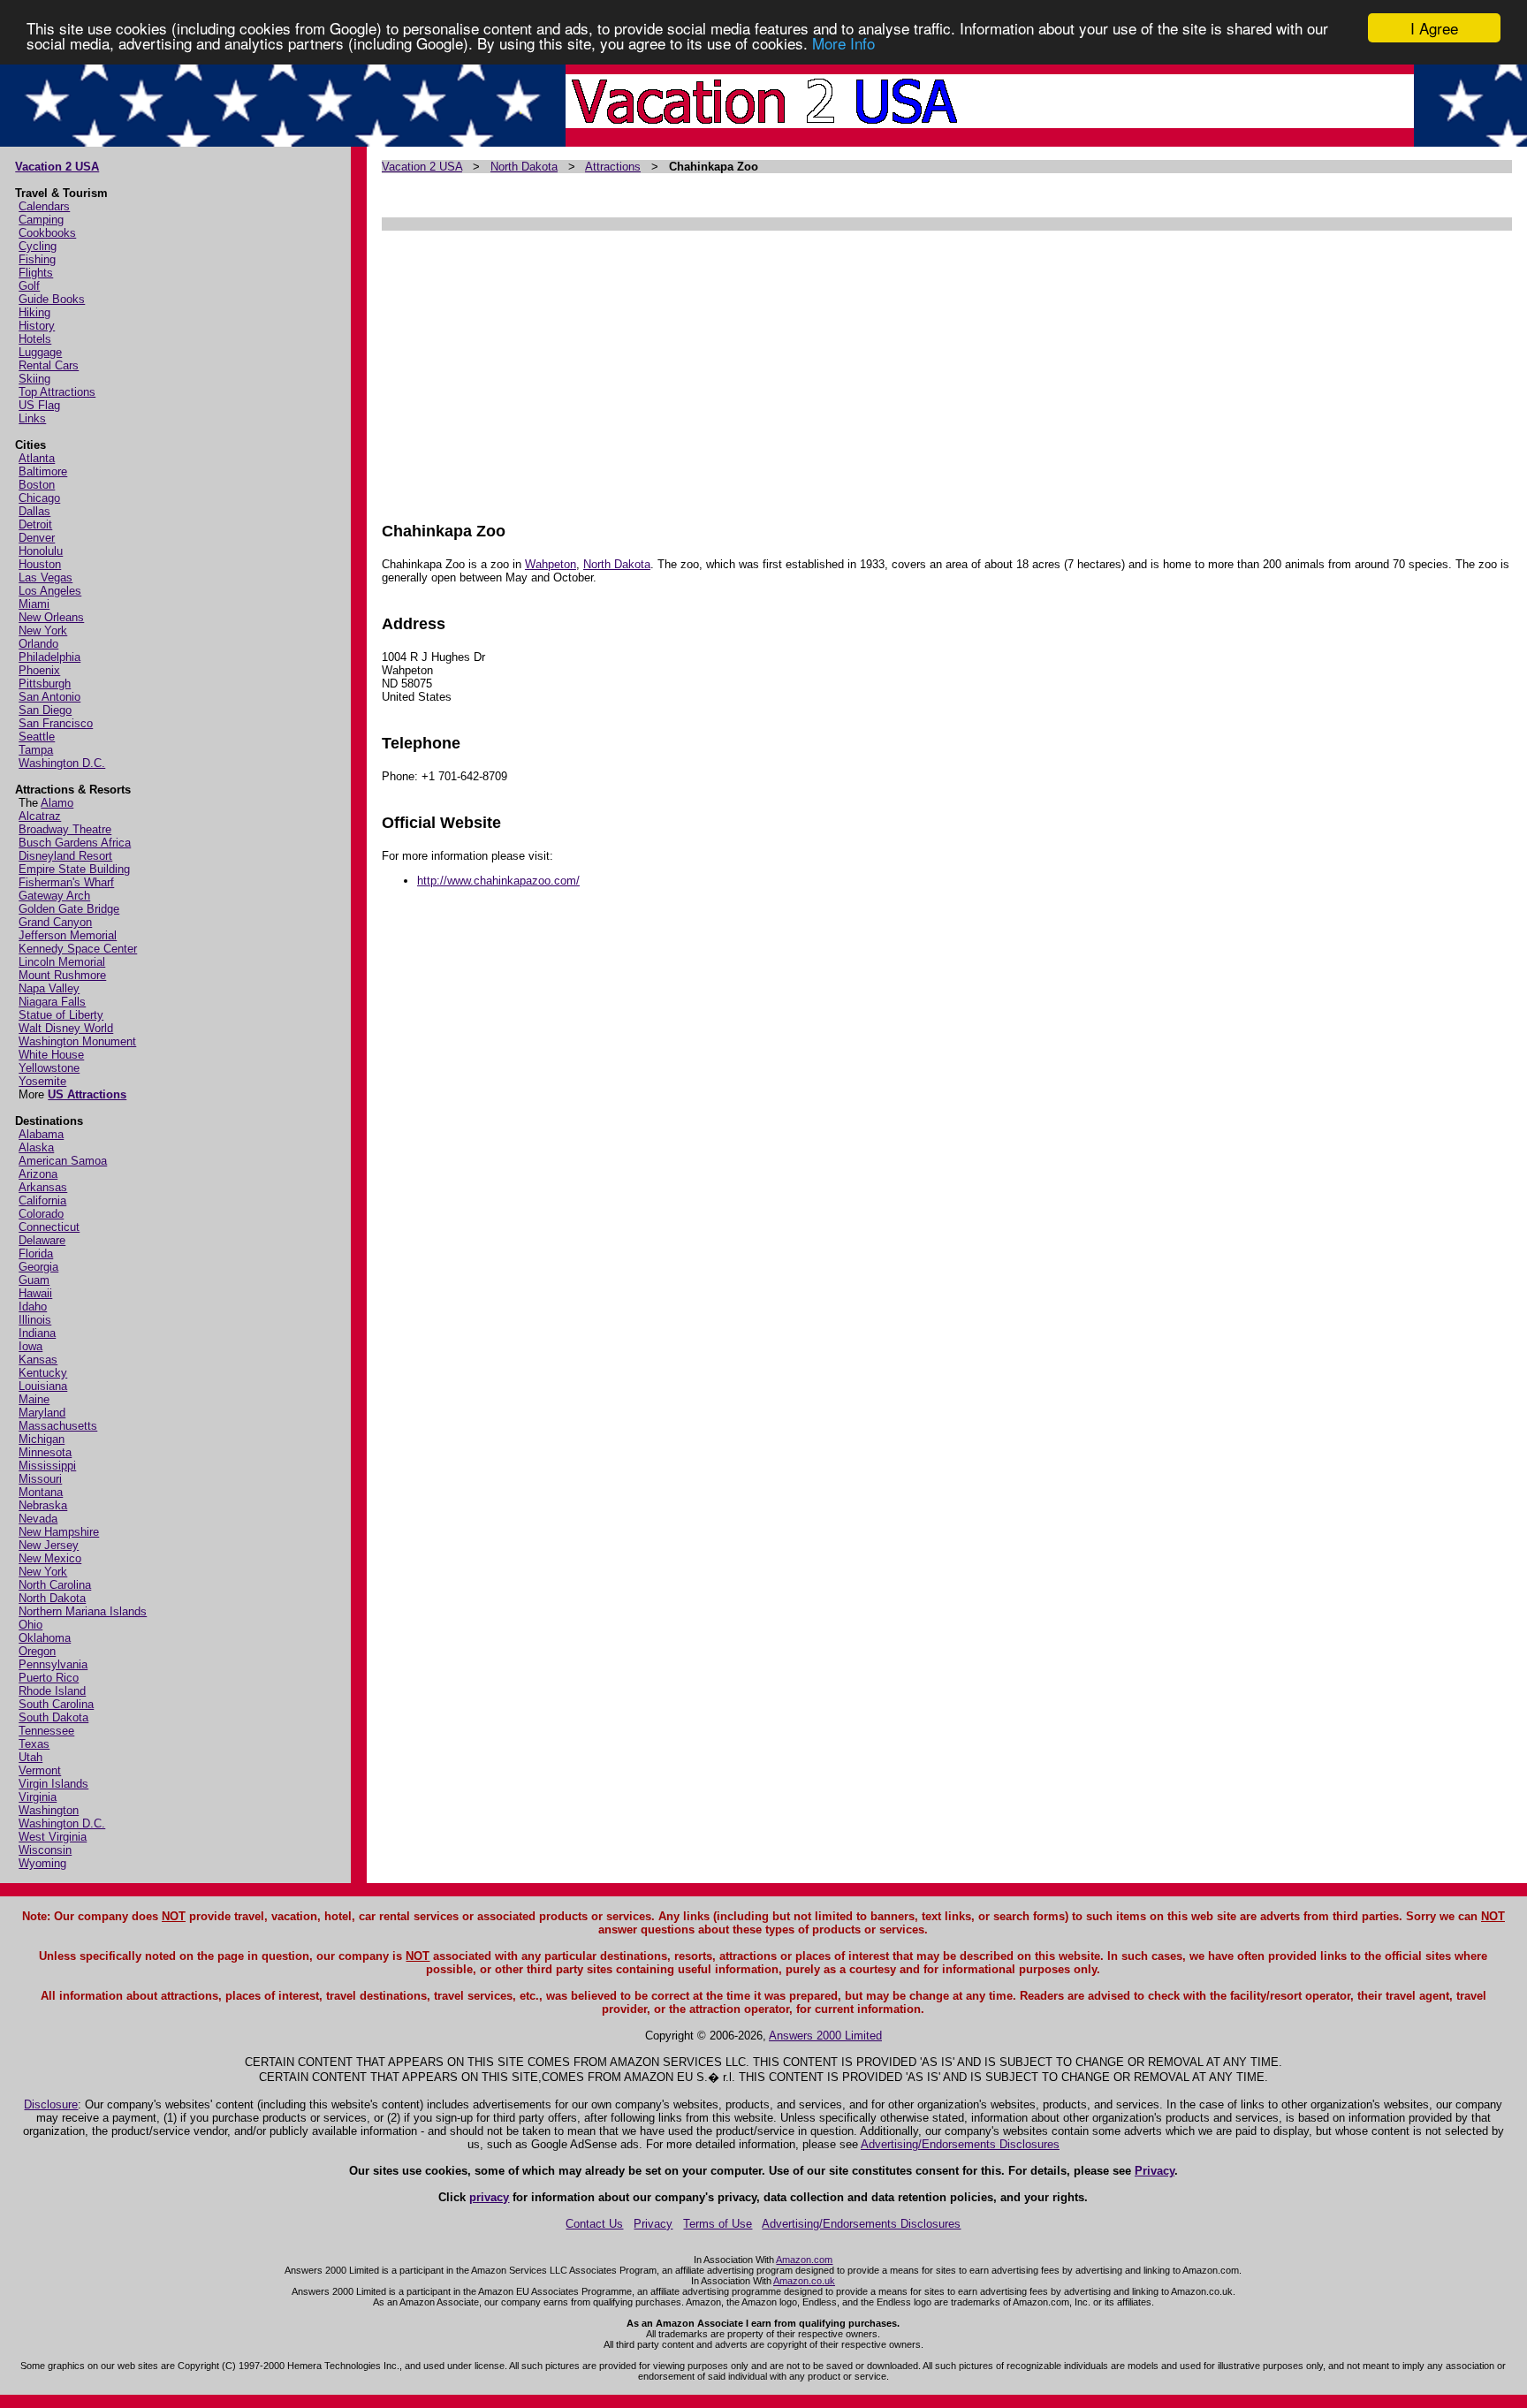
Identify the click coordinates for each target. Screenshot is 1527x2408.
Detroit (35, 524)
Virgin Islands (53, 1784)
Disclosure (51, 2104)
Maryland (42, 1413)
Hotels (35, 339)
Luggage (40, 352)
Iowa (30, 1346)
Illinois (35, 1320)
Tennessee (46, 1731)
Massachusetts (58, 1426)
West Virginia (53, 1837)
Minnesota (45, 1452)
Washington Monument (77, 1041)
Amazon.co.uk (804, 2281)
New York (43, 630)
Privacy (1155, 2171)
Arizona (38, 1174)
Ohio (30, 1625)
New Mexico (50, 1558)
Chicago (39, 498)
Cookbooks (47, 233)
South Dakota (53, 1717)
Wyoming (42, 1863)
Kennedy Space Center (78, 949)
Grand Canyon (55, 922)
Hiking (34, 312)
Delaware (42, 1240)
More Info (843, 44)
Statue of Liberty (61, 1015)
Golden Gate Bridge (69, 909)
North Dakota (52, 1598)
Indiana (37, 1333)
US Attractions (87, 1094)
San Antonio (49, 697)
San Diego (45, 710)
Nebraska (43, 1505)
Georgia (38, 1267)
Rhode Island (52, 1691)
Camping (41, 220)
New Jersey (49, 1545)
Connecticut (49, 1227)
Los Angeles (50, 591)
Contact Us (594, 2224)
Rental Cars (49, 365)
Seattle (37, 737)
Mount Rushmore (62, 975)
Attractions (613, 167)
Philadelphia (49, 657)
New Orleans (51, 617)
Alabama (41, 1134)
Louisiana (43, 1386)
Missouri (40, 1479)
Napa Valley (49, 988)
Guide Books (52, 299)
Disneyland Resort (65, 856)
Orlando (38, 644)
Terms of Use (718, 2224)
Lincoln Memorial (62, 962)
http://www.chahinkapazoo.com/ (498, 881)
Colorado (41, 1214)
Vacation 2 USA (57, 167)
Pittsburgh (45, 684)
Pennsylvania (53, 1664)
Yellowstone (49, 1068)
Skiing (34, 379)
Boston (37, 485)
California (42, 1200)
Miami (34, 604)
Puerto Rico (49, 1678)
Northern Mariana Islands (83, 1611)
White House (51, 1055)
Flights (36, 273)
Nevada (38, 1519)
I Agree (1434, 28)
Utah (30, 1757)
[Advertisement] (912, 368)
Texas (34, 1744)
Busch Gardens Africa (75, 843)
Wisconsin (45, 1850)
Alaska (36, 1147)
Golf (29, 286)
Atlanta (37, 458)
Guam (34, 1280)
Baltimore (43, 471)
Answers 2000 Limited (825, 2036)
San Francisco (56, 723)
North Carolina (55, 1585)
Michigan (42, 1439)
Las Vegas (46, 577)
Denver (37, 538)
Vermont (40, 1770)
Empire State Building (74, 869)
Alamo (57, 803)
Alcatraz (40, 816)
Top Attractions (57, 392)
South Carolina (56, 1704)
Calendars (44, 206)
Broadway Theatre (65, 829)
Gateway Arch (54, 896)
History (37, 326)
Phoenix (39, 670)
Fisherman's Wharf (66, 882)
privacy (489, 2197)
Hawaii (35, 1293)
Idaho (33, 1307)
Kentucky (43, 1373)
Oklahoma (45, 1638)
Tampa (36, 750)
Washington (49, 1810)
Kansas (38, 1360)
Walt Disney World (66, 1028)
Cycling (38, 246)
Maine (34, 1399)
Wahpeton (551, 564)
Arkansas (43, 1187)
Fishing (37, 259)
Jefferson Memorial (68, 935)
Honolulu (41, 551)
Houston (40, 564)
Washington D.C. (62, 763)
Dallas (34, 511)
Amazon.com (804, 2260)
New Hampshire (59, 1532)
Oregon (37, 1651)
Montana (41, 1492)
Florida (36, 1253)
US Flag (39, 405)
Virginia (38, 1797)
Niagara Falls (52, 1002)
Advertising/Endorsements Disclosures (960, 2144)
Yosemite (42, 1081)
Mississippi (47, 1466)
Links (32, 418)
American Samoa (63, 1161)
